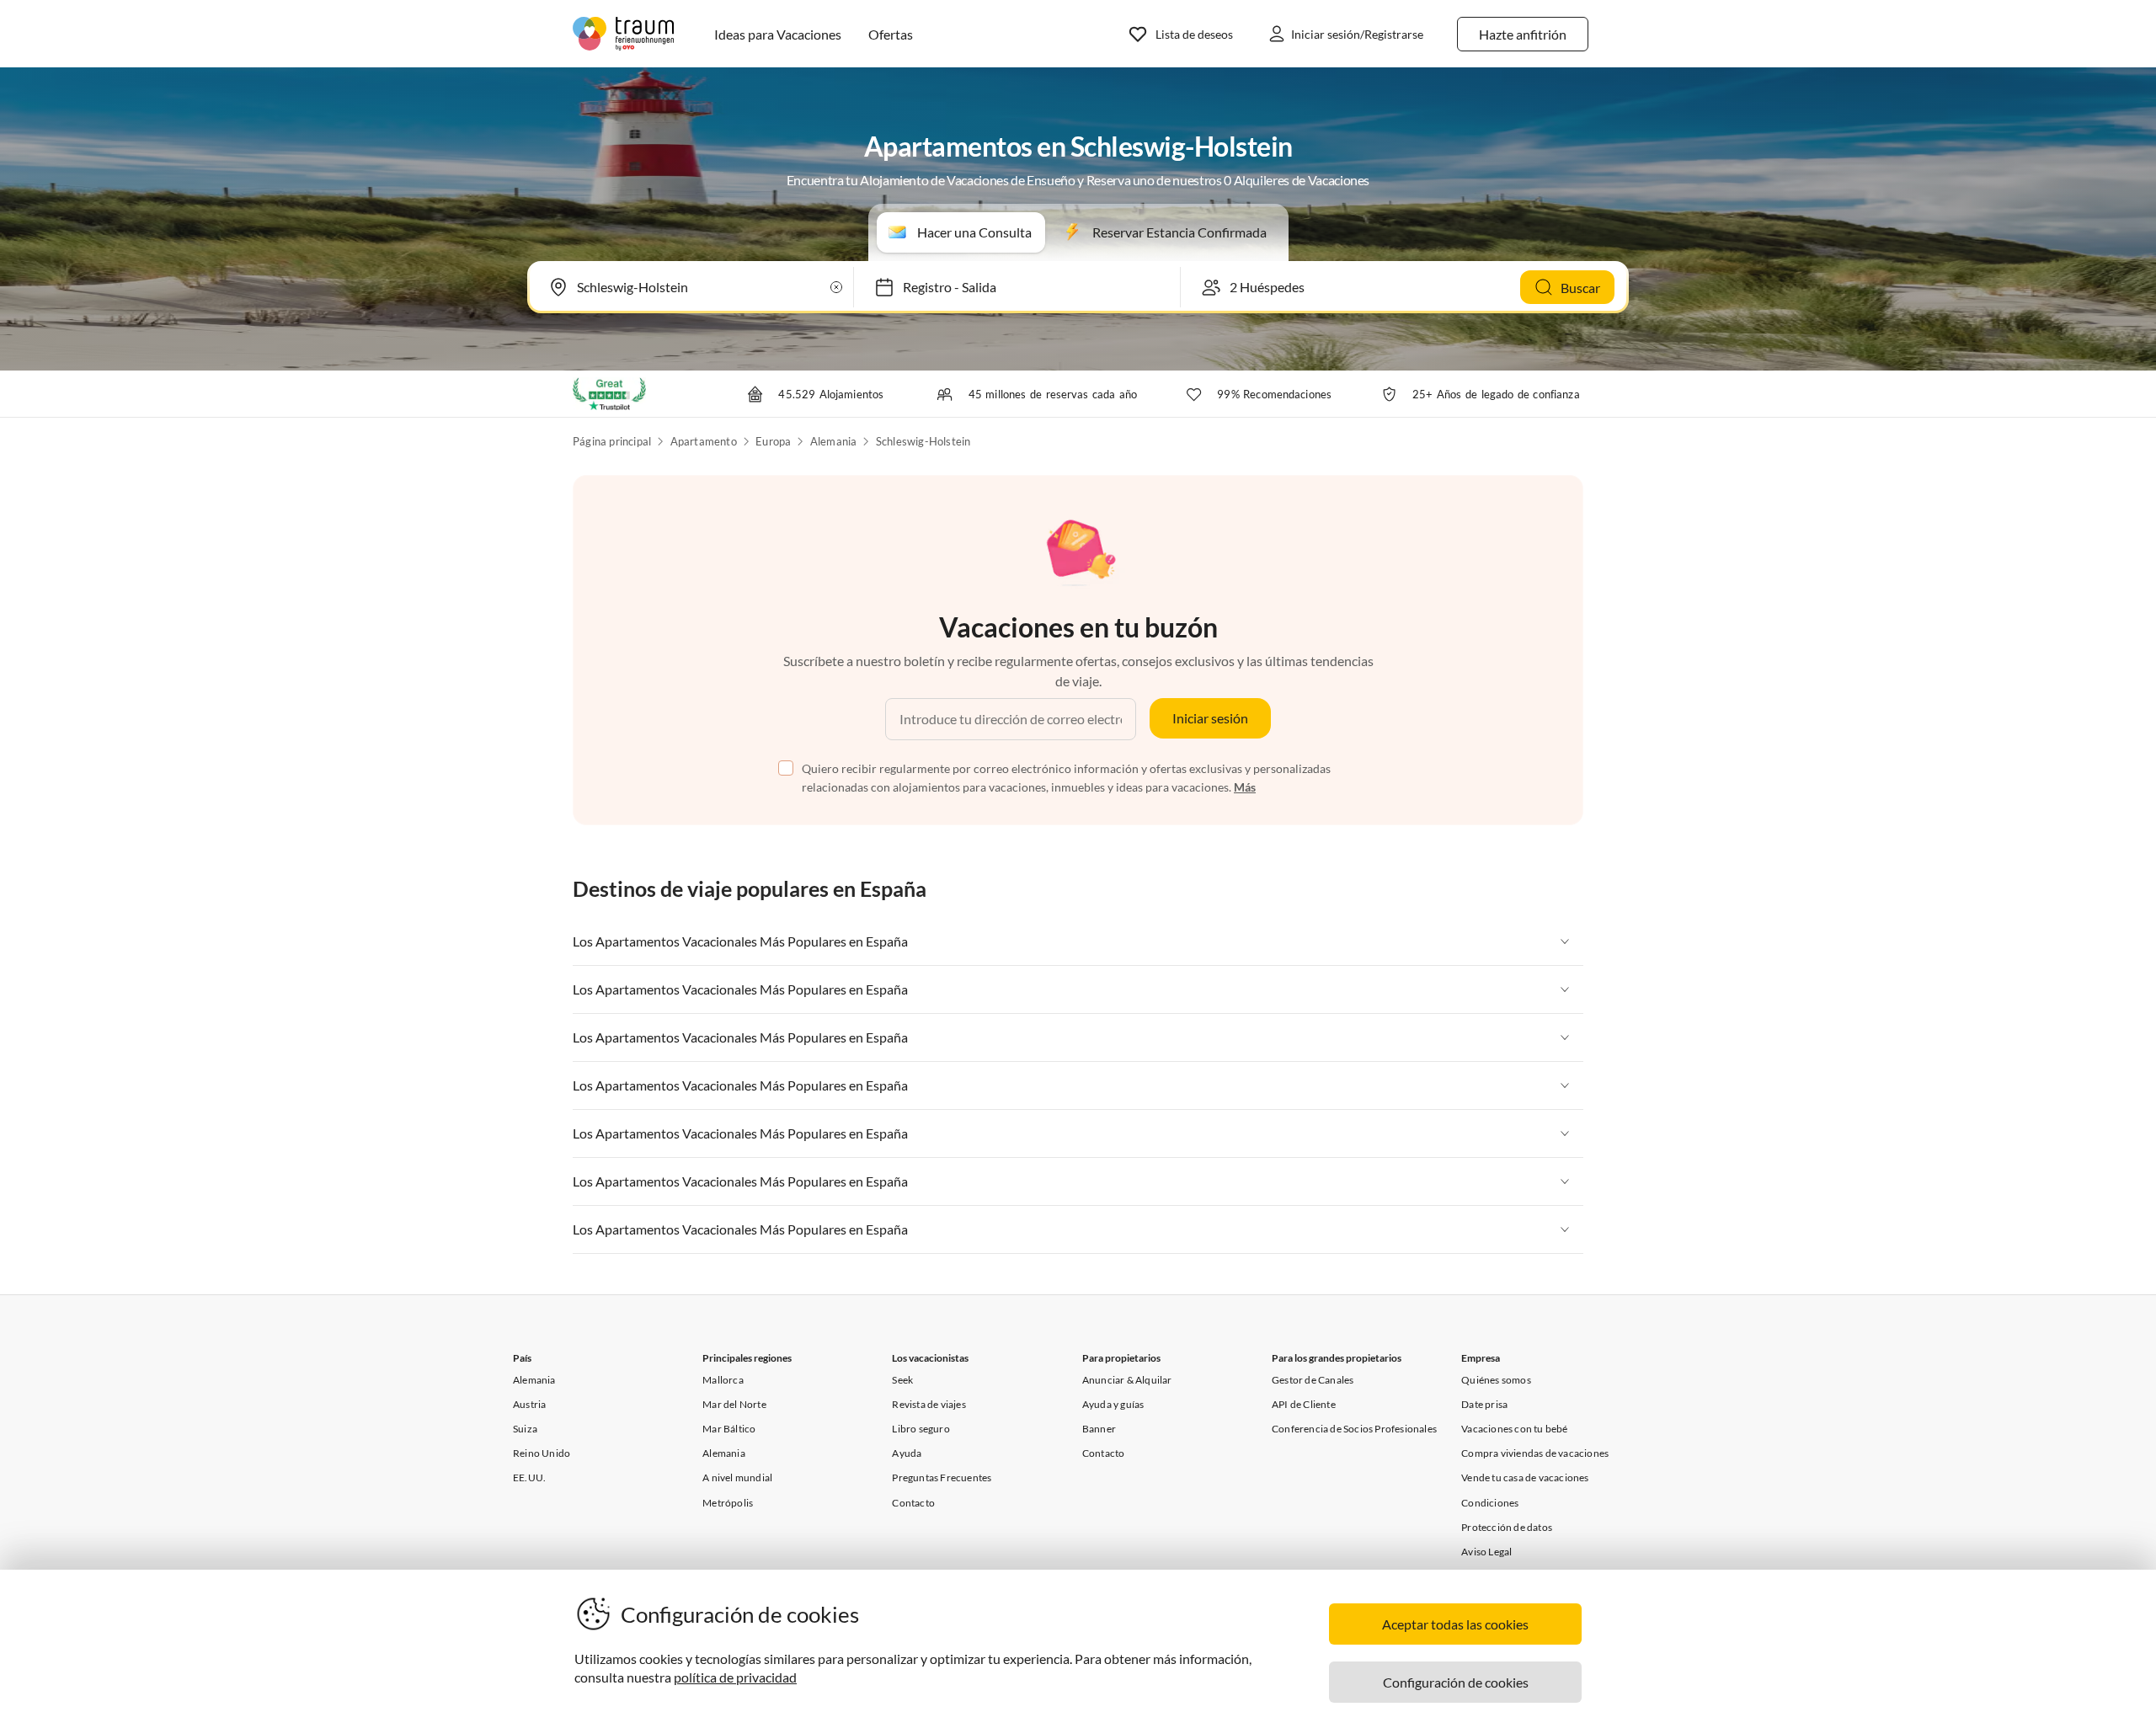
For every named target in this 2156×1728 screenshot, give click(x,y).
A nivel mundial (737, 1477)
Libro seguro (921, 1429)
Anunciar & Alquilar (1127, 1380)
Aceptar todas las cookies (1455, 1624)
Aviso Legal (1486, 1552)
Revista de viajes (929, 1404)
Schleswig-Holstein (923, 441)
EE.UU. (529, 1477)
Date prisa (1484, 1404)
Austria (529, 1404)
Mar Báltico (729, 1429)
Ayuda (907, 1453)
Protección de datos (1507, 1527)
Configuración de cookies (1456, 1682)
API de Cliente (1304, 1404)
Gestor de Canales (1313, 1380)
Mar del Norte (734, 1404)
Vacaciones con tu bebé (1514, 1429)
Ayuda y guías (1113, 1404)
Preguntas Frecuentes (942, 1477)
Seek (902, 1380)
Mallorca (723, 1380)
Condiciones (1490, 1503)
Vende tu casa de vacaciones (1525, 1477)
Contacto (913, 1503)
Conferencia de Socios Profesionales (1354, 1429)
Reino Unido (542, 1453)
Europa (773, 441)
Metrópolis (728, 1503)
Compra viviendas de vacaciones (1535, 1453)
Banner (1099, 1429)
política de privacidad (735, 1677)
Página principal (612, 441)
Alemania (834, 441)
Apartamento (704, 441)
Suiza (525, 1429)
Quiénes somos (1496, 1380)
